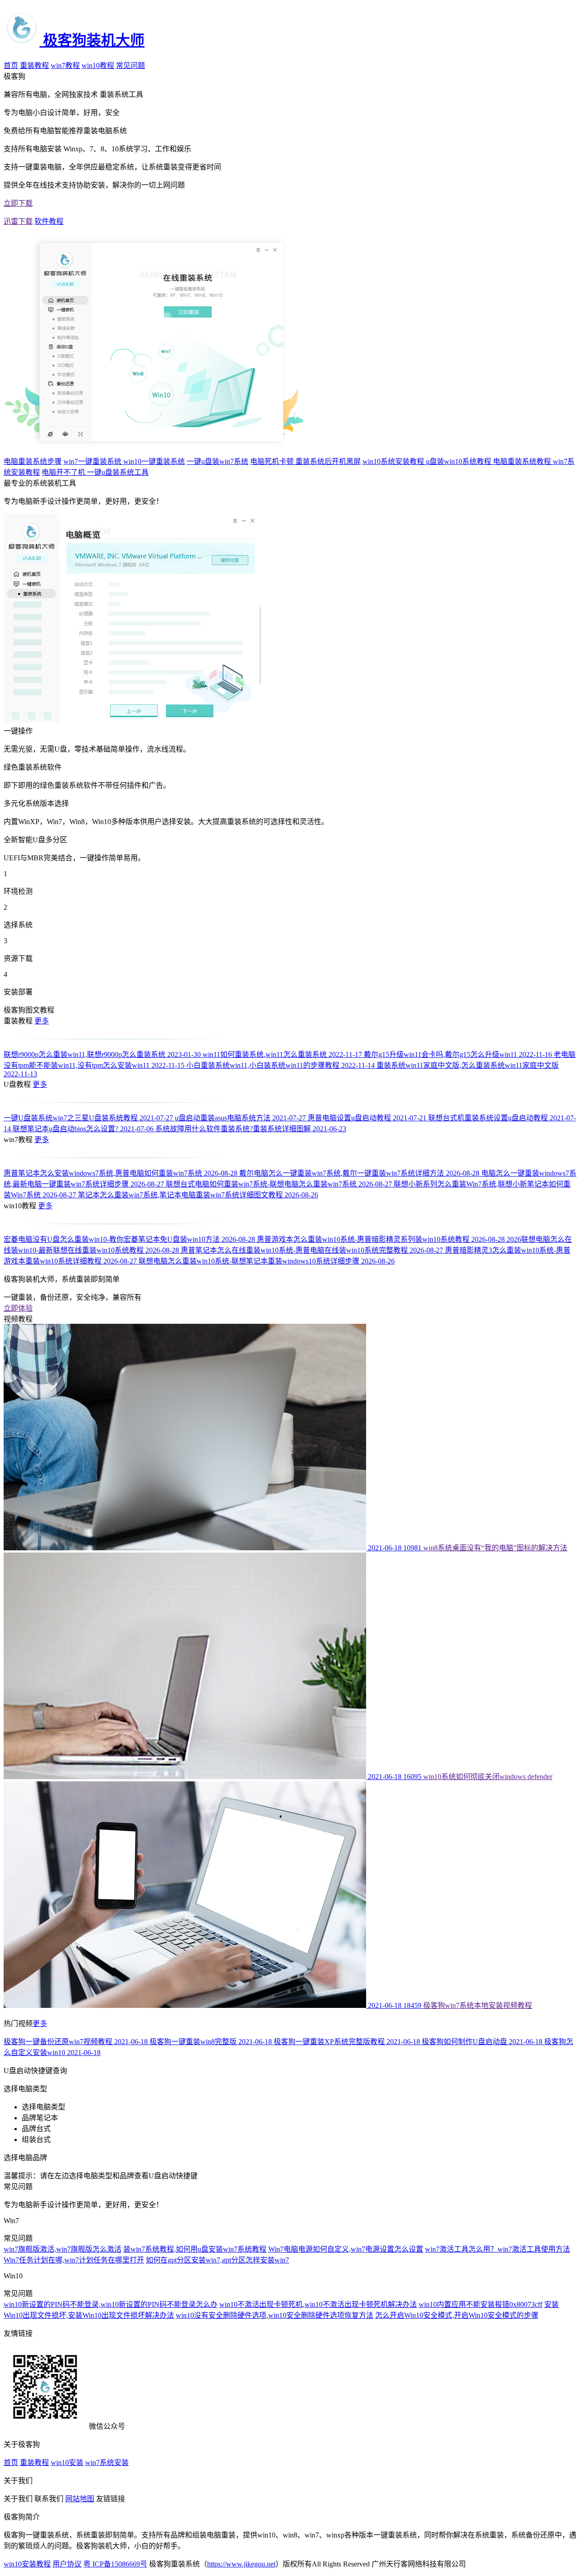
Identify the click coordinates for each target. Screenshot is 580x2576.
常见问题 (130, 65)
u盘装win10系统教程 (459, 461)
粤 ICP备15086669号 (115, 2564)
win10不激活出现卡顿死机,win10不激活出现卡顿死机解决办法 (318, 2304)
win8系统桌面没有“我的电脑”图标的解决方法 (495, 1548)
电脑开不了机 (64, 472)
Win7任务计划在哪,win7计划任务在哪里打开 (74, 2260)
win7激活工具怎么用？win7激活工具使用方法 (498, 2249)
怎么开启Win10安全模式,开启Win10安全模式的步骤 (457, 2315)
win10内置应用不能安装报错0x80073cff (481, 2304)
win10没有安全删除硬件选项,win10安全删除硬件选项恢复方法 (275, 2315)
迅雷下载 (18, 221)
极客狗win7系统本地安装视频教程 (478, 2005)
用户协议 (67, 2564)
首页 (11, 65)
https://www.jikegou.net (241, 2564)
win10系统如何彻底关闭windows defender (488, 1777)
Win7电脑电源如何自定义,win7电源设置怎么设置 (346, 2249)
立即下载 (18, 203)
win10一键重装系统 (154, 461)
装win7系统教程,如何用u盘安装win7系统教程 (195, 2249)
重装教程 (34, 65)
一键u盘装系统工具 (118, 472)
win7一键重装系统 (93, 461)
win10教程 (98, 65)
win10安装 (67, 2463)
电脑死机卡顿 (273, 461)
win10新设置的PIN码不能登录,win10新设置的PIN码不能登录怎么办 (111, 2304)
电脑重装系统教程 (523, 461)
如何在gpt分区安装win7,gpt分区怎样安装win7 (217, 2260)
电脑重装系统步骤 (33, 461)
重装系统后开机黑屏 (328, 461)
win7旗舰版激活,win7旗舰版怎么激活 (63, 2249)
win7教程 (65, 65)
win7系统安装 (107, 2463)
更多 (42, 1021)
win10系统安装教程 (394, 461)
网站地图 (80, 2499)
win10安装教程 (27, 2564)
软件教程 (49, 221)
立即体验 (18, 1308)
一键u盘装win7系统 (217, 461)
